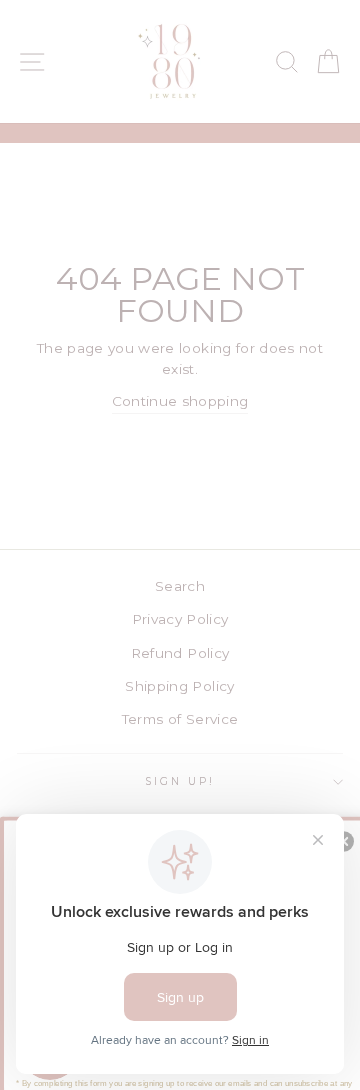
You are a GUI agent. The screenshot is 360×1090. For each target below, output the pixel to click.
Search (180, 586)
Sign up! (180, 781)
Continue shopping (180, 401)
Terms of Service (180, 719)
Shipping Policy (179, 686)
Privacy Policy (180, 619)
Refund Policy (180, 653)
